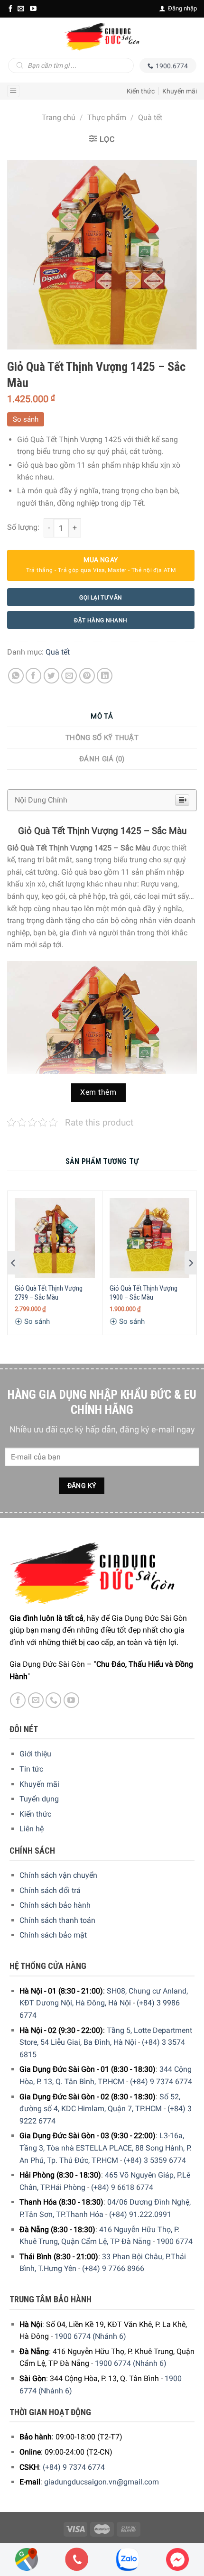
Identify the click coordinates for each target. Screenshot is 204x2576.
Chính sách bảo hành (55, 1905)
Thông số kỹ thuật (102, 738)
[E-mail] (21, 9)
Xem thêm (98, 1092)
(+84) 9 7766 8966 (113, 2268)
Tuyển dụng (39, 1799)
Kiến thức (141, 91)
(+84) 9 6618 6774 (122, 2187)
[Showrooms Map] (27, 2559)
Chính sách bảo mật (53, 1935)
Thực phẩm (107, 117)
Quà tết (150, 117)
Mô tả (102, 716)
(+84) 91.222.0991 (140, 2214)
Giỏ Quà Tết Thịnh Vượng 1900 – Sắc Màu (144, 1293)
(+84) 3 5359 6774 (155, 2160)
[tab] (102, 716)
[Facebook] (10, 9)
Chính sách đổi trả (50, 1890)
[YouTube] (33, 9)
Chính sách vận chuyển (58, 1875)
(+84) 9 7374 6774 (161, 2082)
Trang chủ (59, 117)
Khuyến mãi (180, 91)
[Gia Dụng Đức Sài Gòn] (102, 37)
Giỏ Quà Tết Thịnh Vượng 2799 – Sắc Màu (49, 1293)
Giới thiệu (35, 1754)
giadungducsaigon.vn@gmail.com (102, 2482)
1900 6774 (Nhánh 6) (90, 2336)
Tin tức (31, 1769)
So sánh (26, 419)
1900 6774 (175, 2241)
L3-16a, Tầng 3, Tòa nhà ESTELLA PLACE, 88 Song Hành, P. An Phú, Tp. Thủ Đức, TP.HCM (106, 2148)
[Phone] (77, 2559)
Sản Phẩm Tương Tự (102, 1161)
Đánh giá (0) (102, 759)
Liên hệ (32, 1829)
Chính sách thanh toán (57, 1920)
